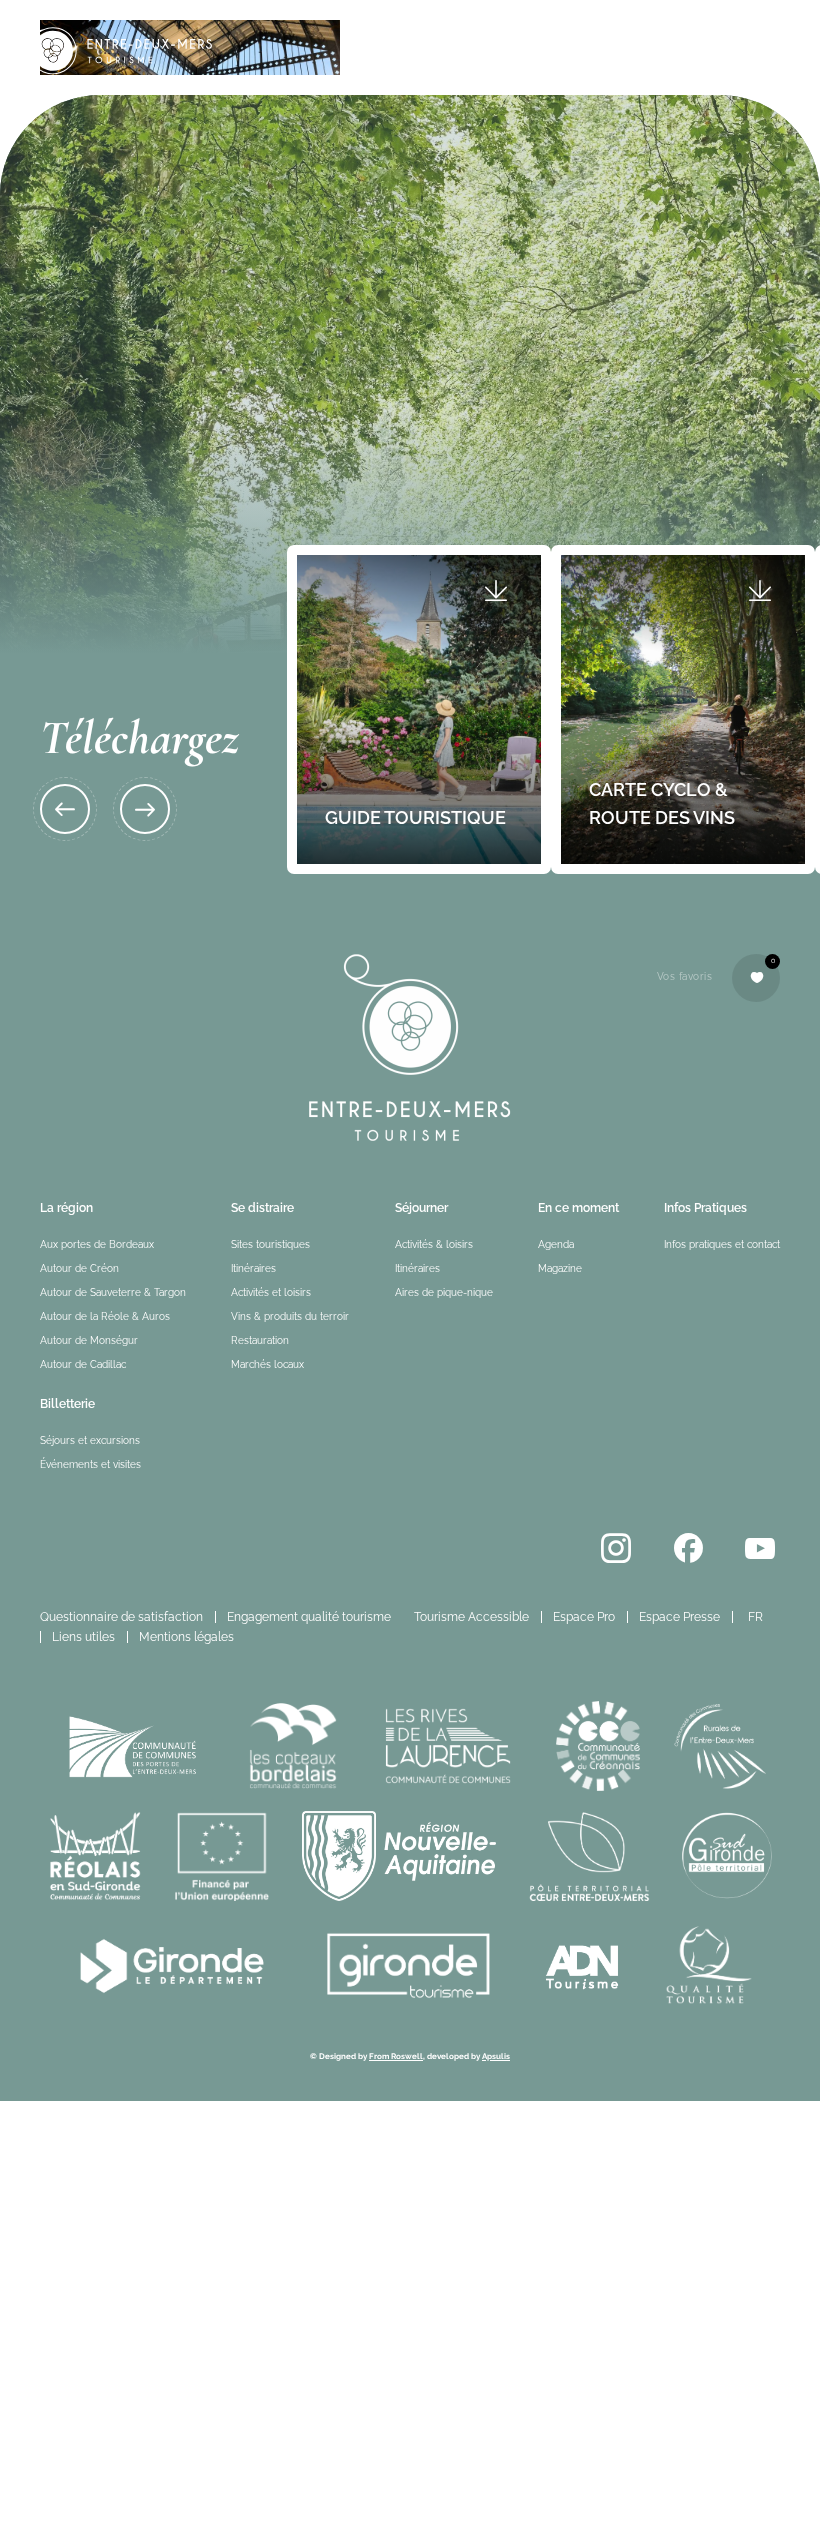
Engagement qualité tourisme (309, 1617)
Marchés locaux (267, 1364)
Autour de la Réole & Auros (105, 1316)
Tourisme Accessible (471, 1617)
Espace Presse (679, 1617)
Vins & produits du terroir (290, 1316)
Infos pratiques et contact (722, 1244)
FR (755, 1617)
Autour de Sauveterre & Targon (113, 1292)
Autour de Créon (79, 1268)
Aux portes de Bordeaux (97, 1244)
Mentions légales (186, 1637)
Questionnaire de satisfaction (121, 1617)
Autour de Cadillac (83, 1364)
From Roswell (396, 2056)
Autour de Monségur (89, 1340)
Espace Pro (584, 1617)
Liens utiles (83, 1637)
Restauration (260, 1340)
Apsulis (496, 2056)
